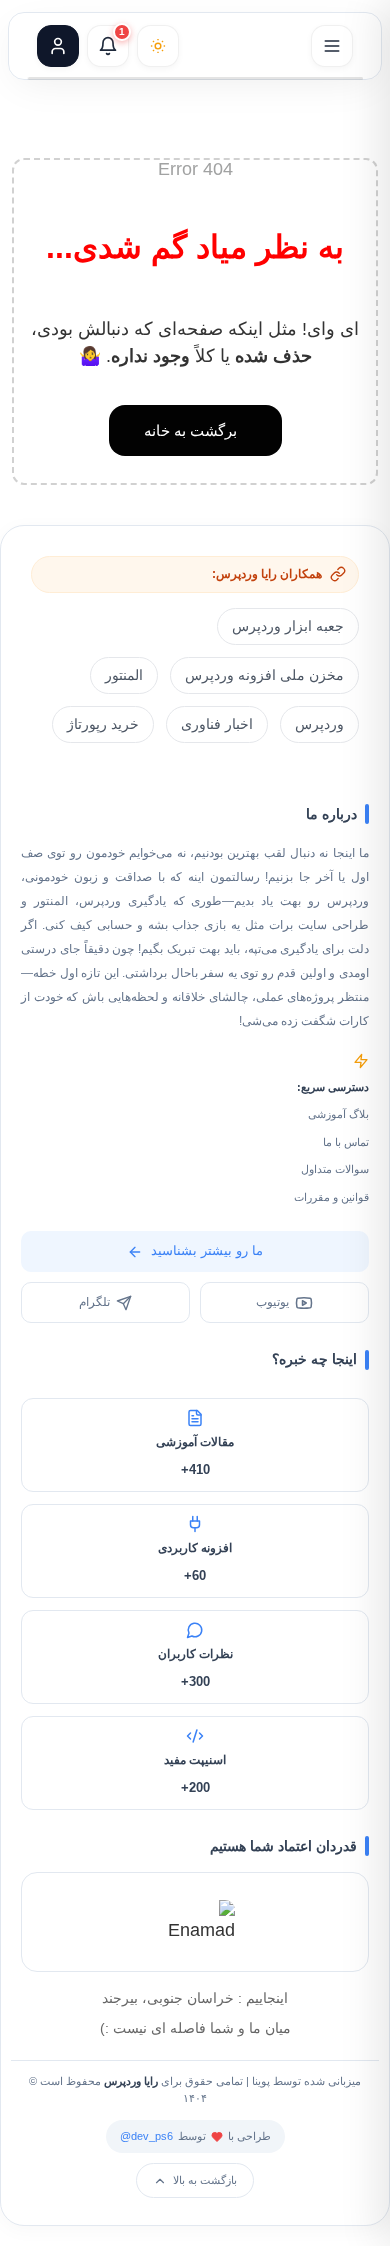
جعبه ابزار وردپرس (288, 626)
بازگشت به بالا (205, 2180)
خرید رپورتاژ (103, 724)
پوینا (261, 2081)
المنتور (124, 675)
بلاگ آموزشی (338, 1114)
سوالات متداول (335, 1169)
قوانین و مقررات (331, 1197)
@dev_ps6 (146, 2136)
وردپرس (319, 724)
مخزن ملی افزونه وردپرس (264, 675)
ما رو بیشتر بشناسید (207, 1250)
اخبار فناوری (217, 724)
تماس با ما (346, 1142)
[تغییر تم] (158, 46)
